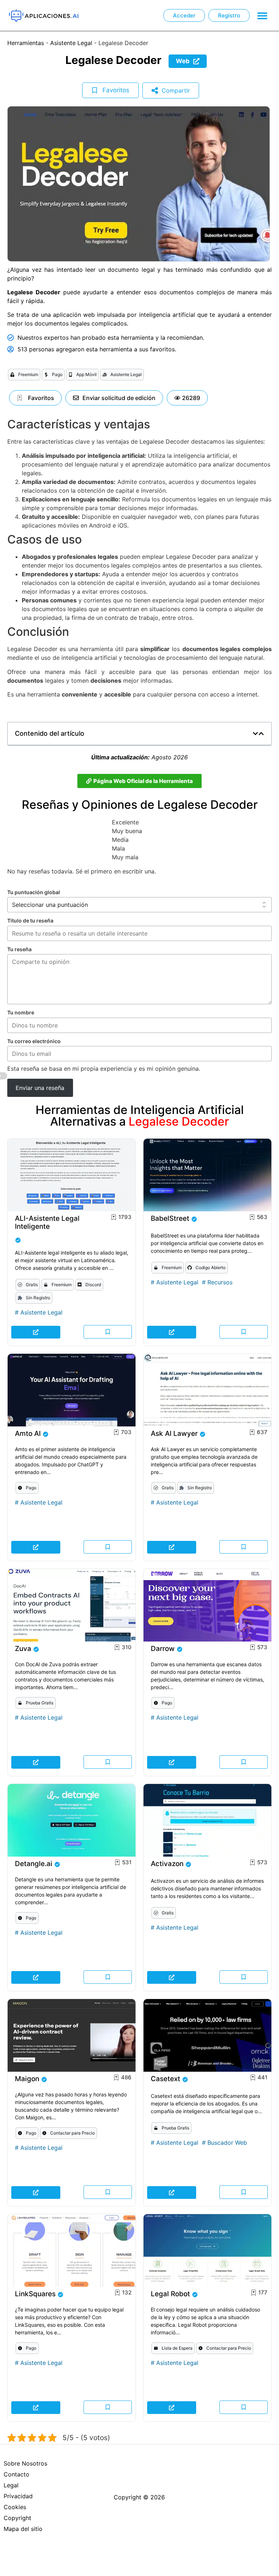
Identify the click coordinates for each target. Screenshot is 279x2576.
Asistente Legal (71, 43)
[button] (262, 15)
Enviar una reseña (40, 1088)
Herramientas (26, 43)
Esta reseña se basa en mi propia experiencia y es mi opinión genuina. (104, 1069)
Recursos (220, 1282)
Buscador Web (227, 2143)
